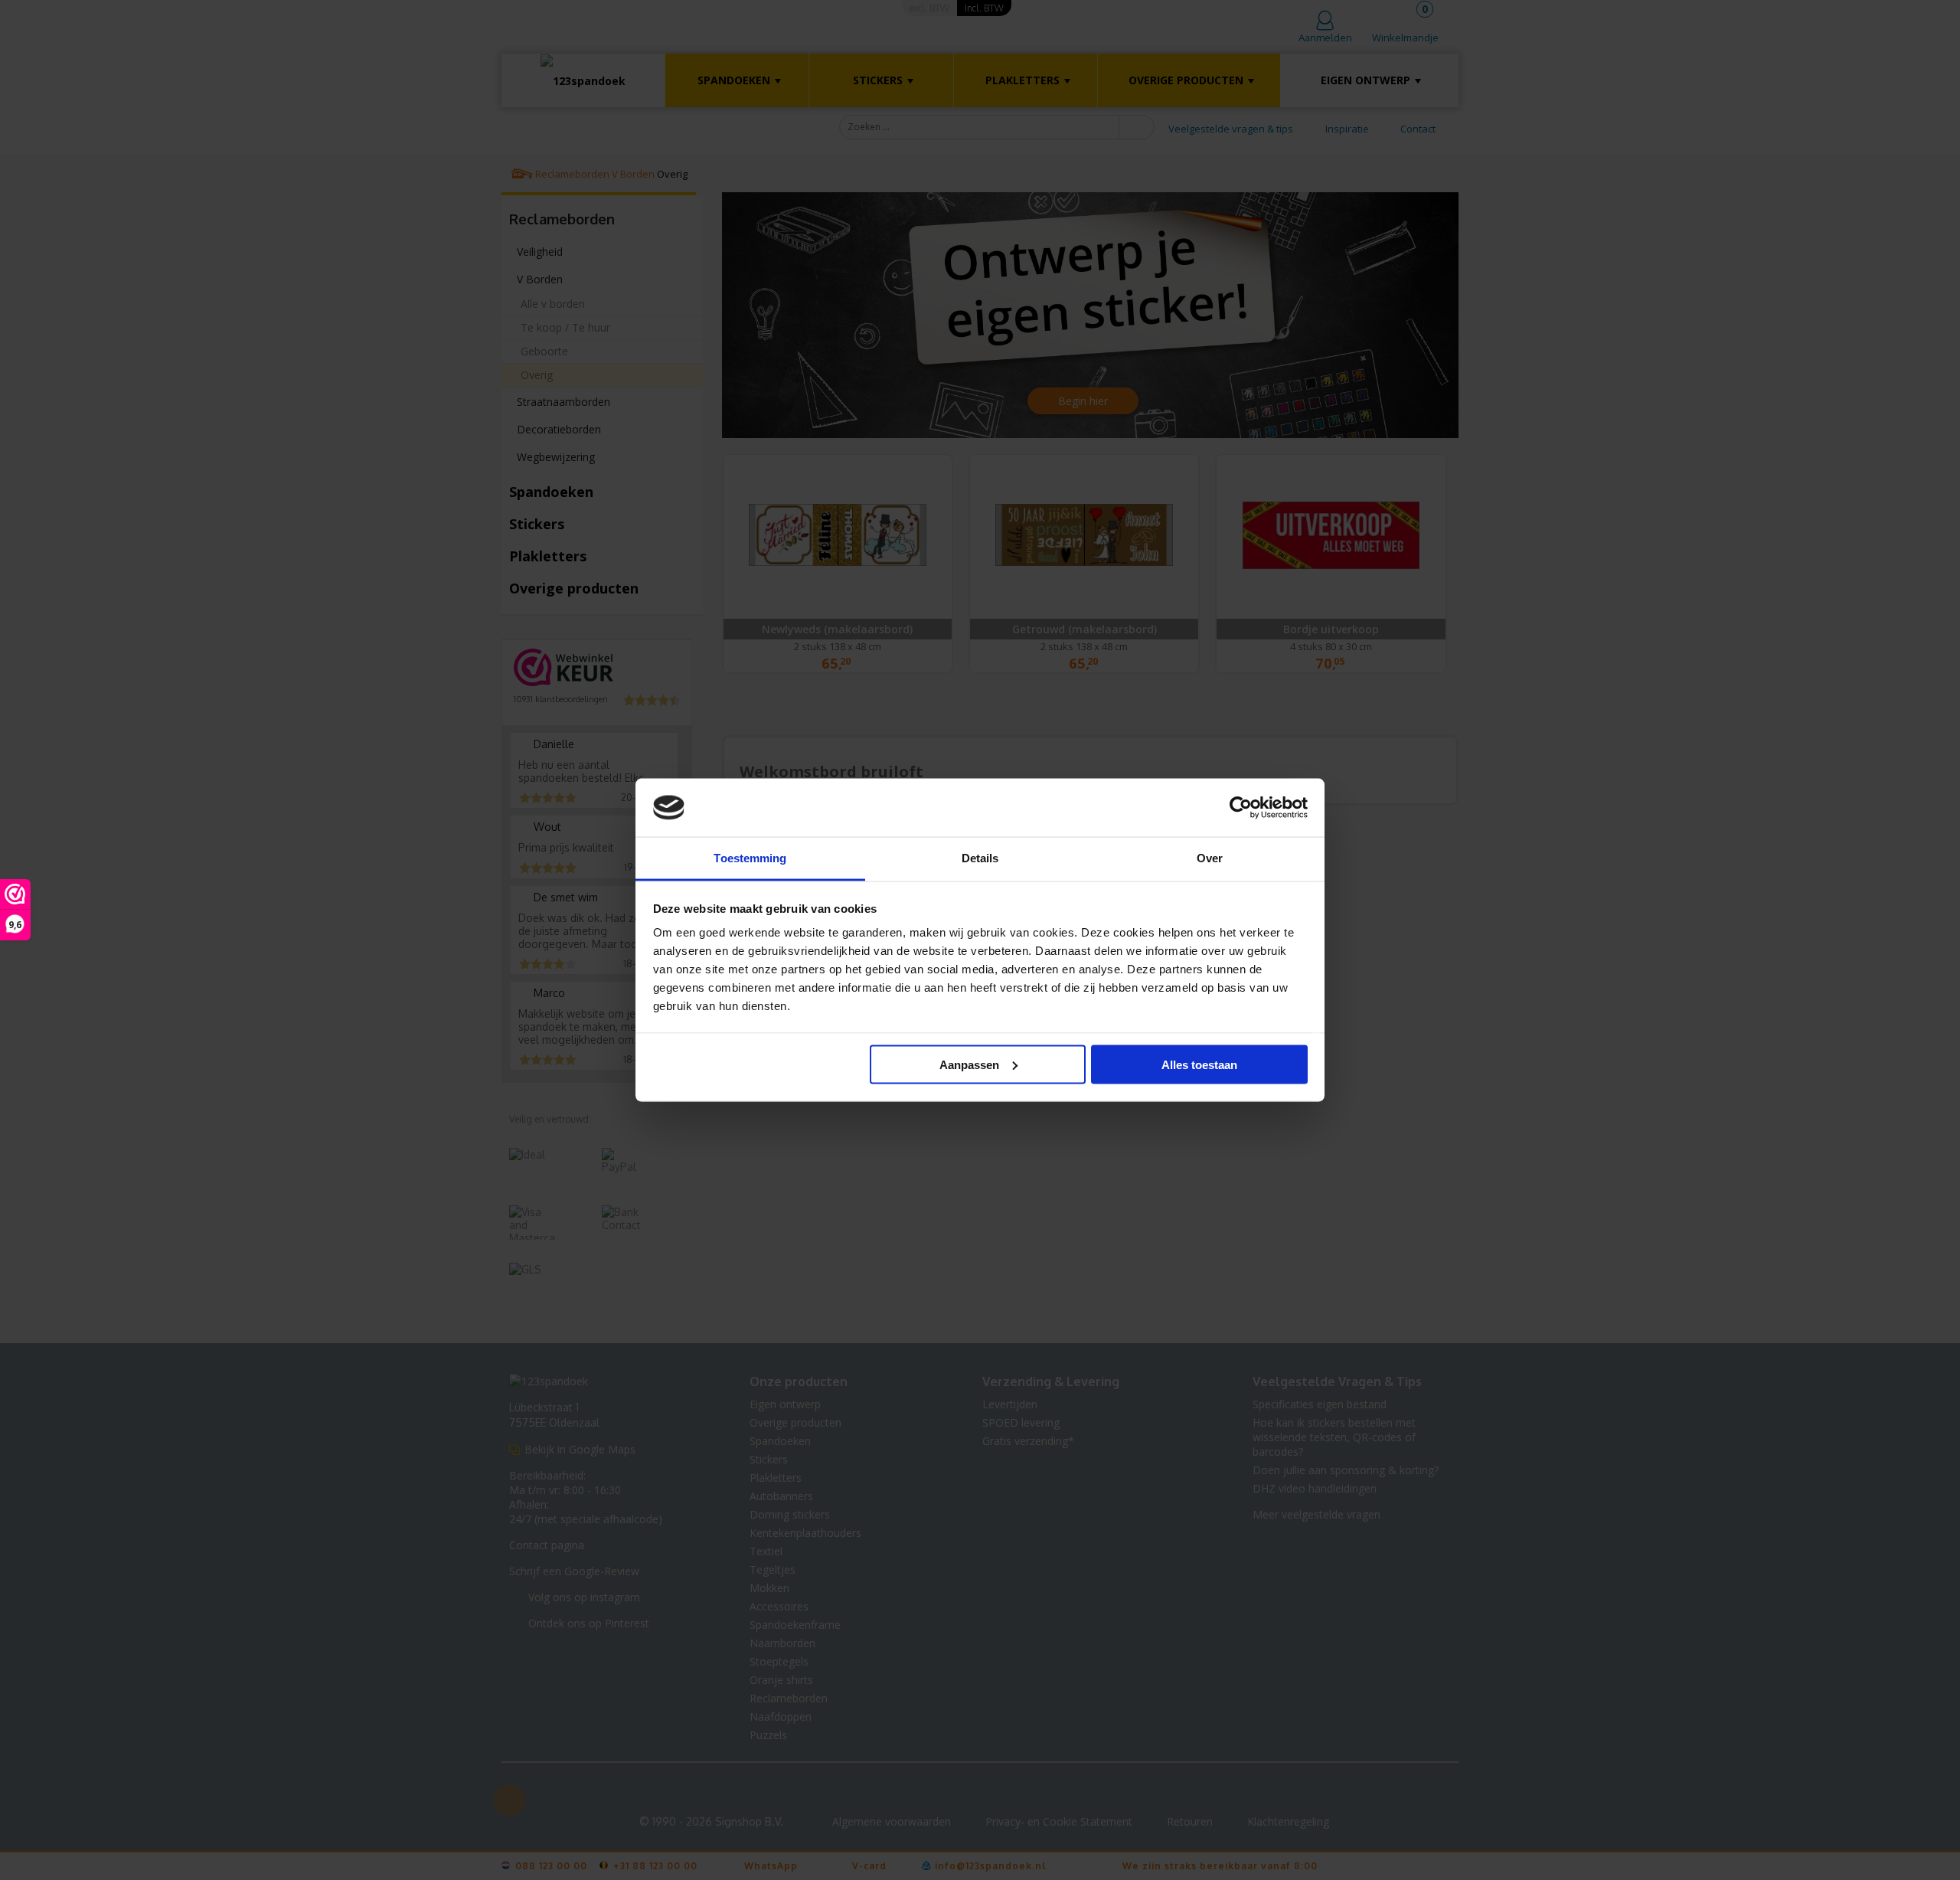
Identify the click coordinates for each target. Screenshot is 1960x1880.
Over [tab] (1210, 858)
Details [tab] (980, 858)
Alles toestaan (1199, 1064)
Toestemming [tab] (750, 858)
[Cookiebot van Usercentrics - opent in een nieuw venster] (1241, 808)
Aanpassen (969, 1064)
